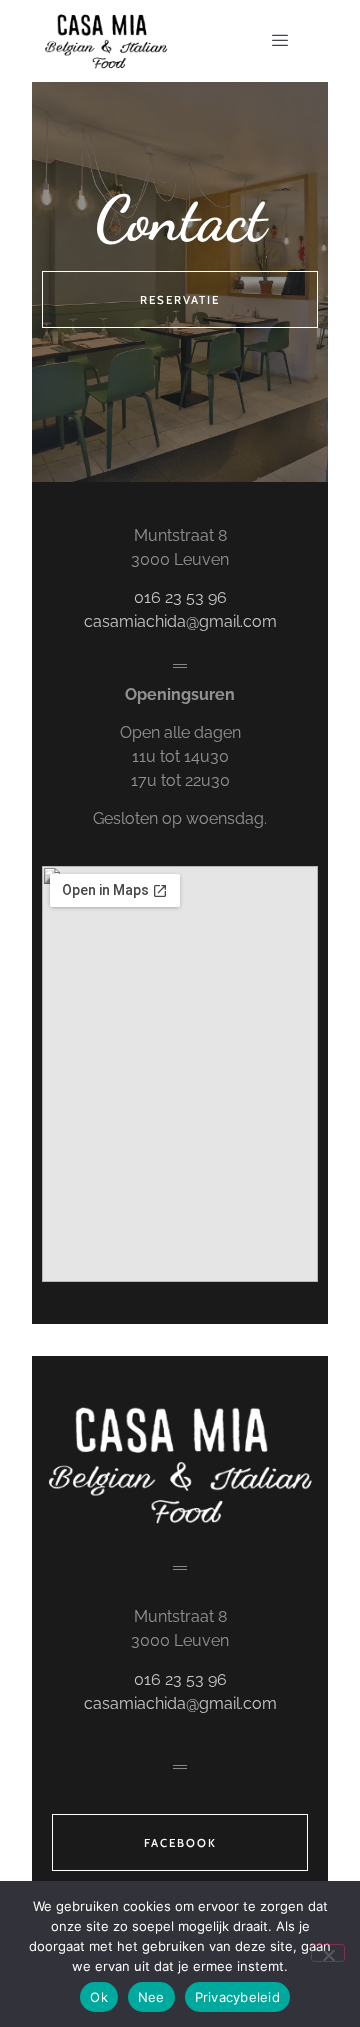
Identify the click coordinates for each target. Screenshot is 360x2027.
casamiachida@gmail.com (180, 621)
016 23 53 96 (180, 597)
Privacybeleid (237, 1997)
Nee (151, 1997)
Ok (99, 1997)
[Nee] (328, 1953)
